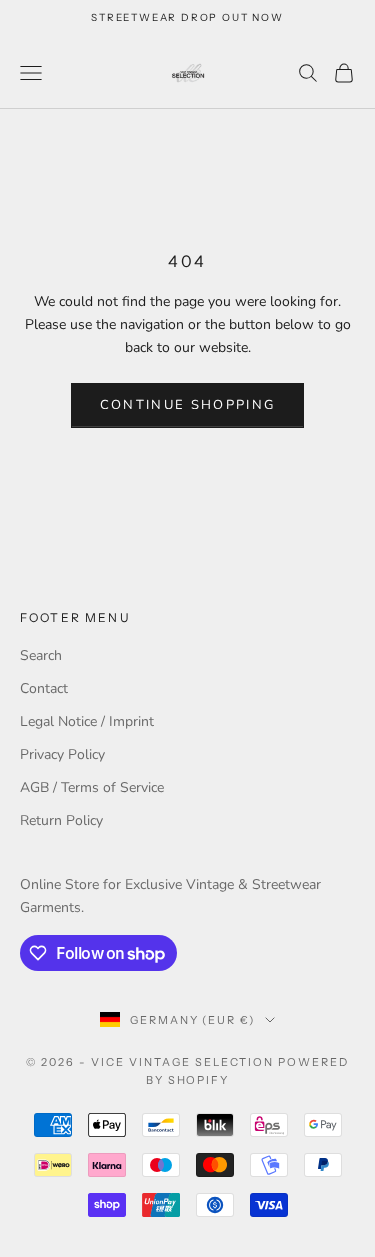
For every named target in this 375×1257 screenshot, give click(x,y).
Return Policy (61, 820)
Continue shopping (188, 405)
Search (41, 655)
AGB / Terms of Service (92, 787)
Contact (44, 688)
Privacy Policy (62, 754)
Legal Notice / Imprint (87, 721)
